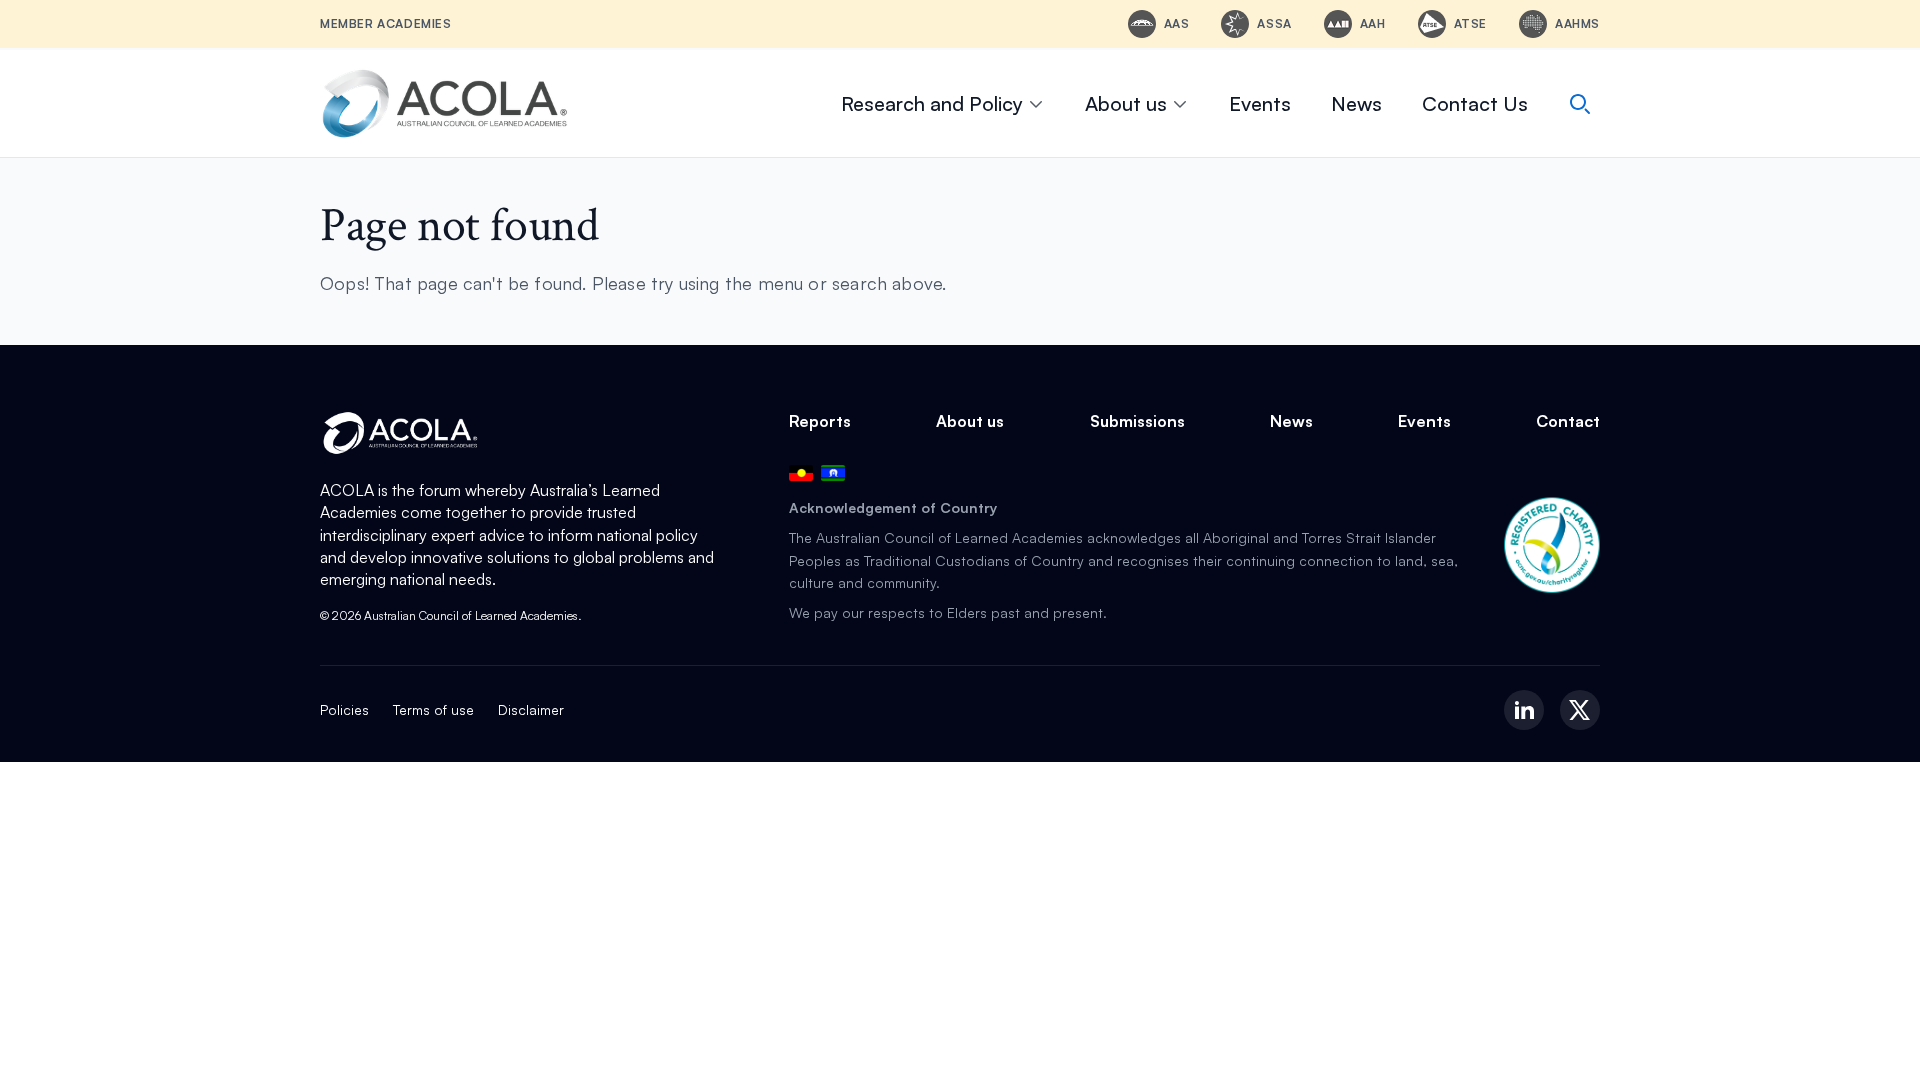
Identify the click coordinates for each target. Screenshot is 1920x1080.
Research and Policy (932, 103)
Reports (820, 421)
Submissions (1137, 421)
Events (1260, 103)
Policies (344, 709)
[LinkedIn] (1524, 710)
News (1356, 103)
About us (1126, 103)
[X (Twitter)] (1580, 710)
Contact (1568, 421)
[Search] (1580, 104)
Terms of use (433, 709)
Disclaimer (531, 709)
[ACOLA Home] (445, 103)
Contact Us (1475, 103)
